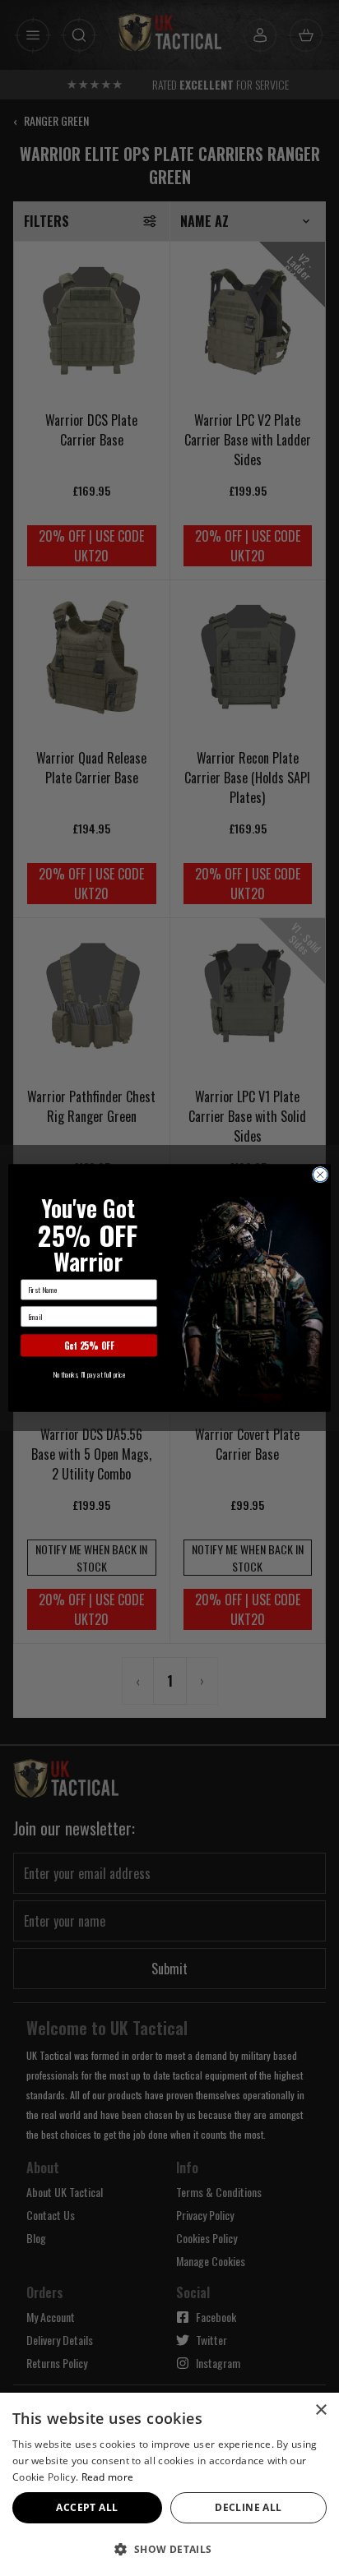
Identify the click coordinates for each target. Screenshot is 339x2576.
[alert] (169, 2484)
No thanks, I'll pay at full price (89, 1374)
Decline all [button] (248, 2507)
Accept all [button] (87, 2507)
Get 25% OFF (89, 1346)
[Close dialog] (320, 1175)
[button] (169, 2549)
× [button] (320, 2410)
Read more (108, 2477)
